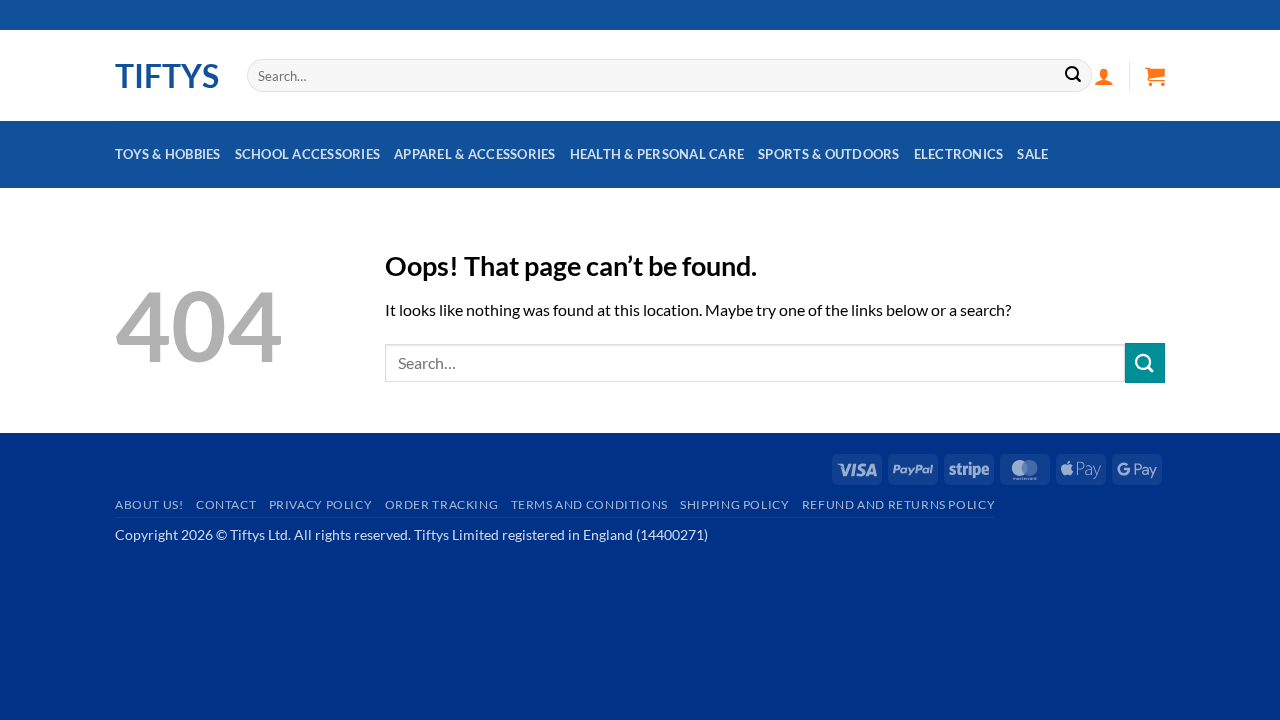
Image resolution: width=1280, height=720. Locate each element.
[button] (1104, 76)
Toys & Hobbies (168, 154)
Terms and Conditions (589, 504)
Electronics (959, 154)
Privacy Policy (321, 504)
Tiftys (166, 76)
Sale (1032, 154)
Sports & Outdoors (828, 154)
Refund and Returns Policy (898, 504)
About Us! (149, 504)
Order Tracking (442, 504)
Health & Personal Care (657, 154)
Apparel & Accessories (474, 154)
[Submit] (1073, 76)
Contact (226, 504)
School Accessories (308, 154)
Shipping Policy (734, 504)
